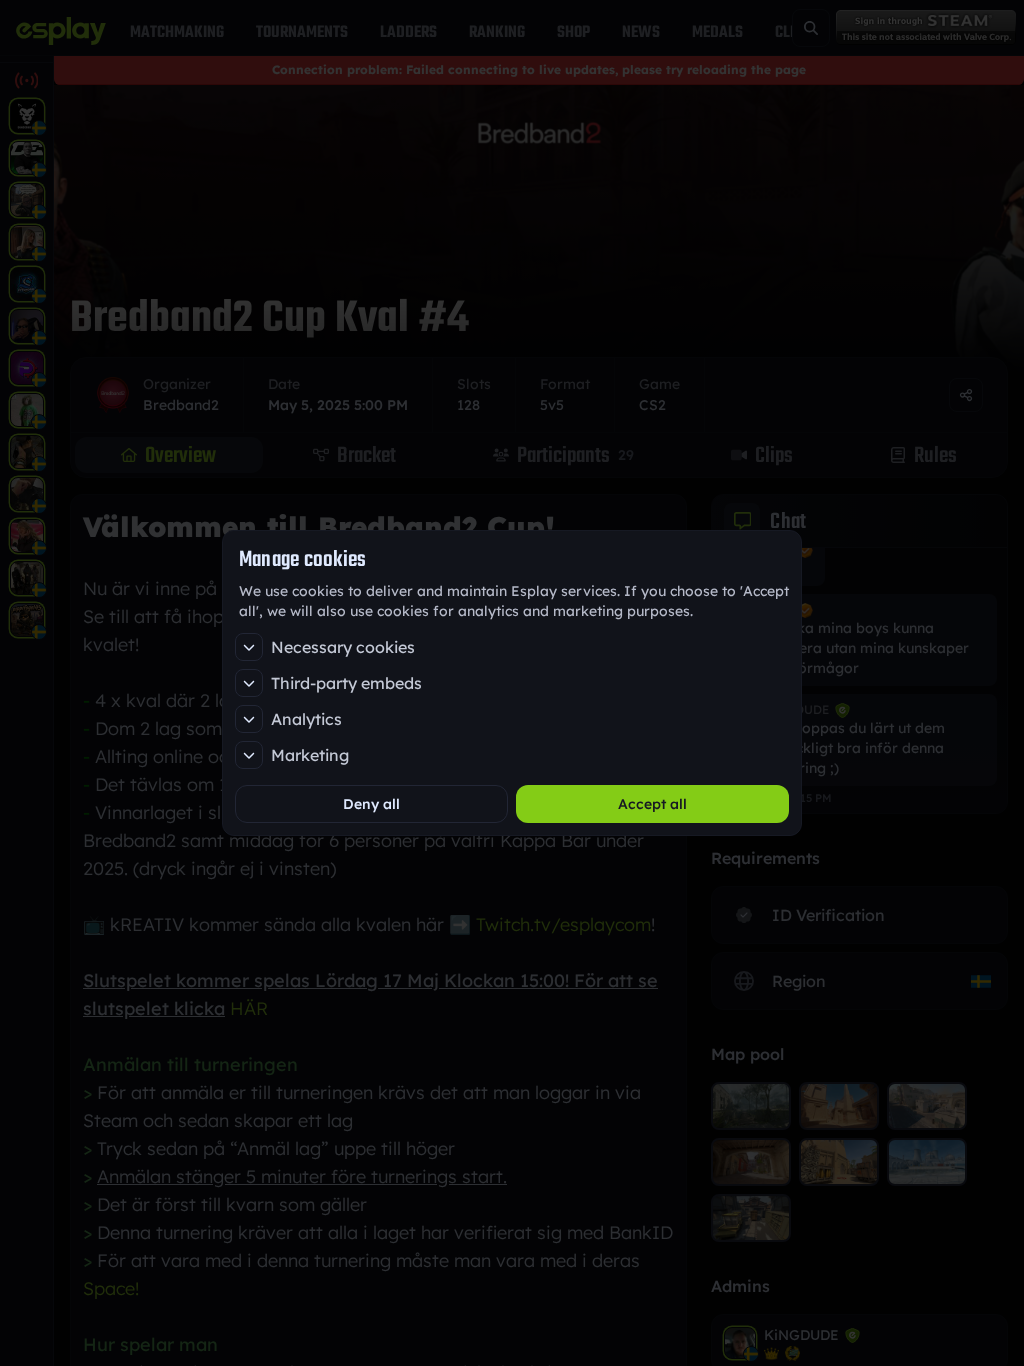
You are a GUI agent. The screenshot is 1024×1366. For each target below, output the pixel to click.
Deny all (371, 804)
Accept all (652, 804)
